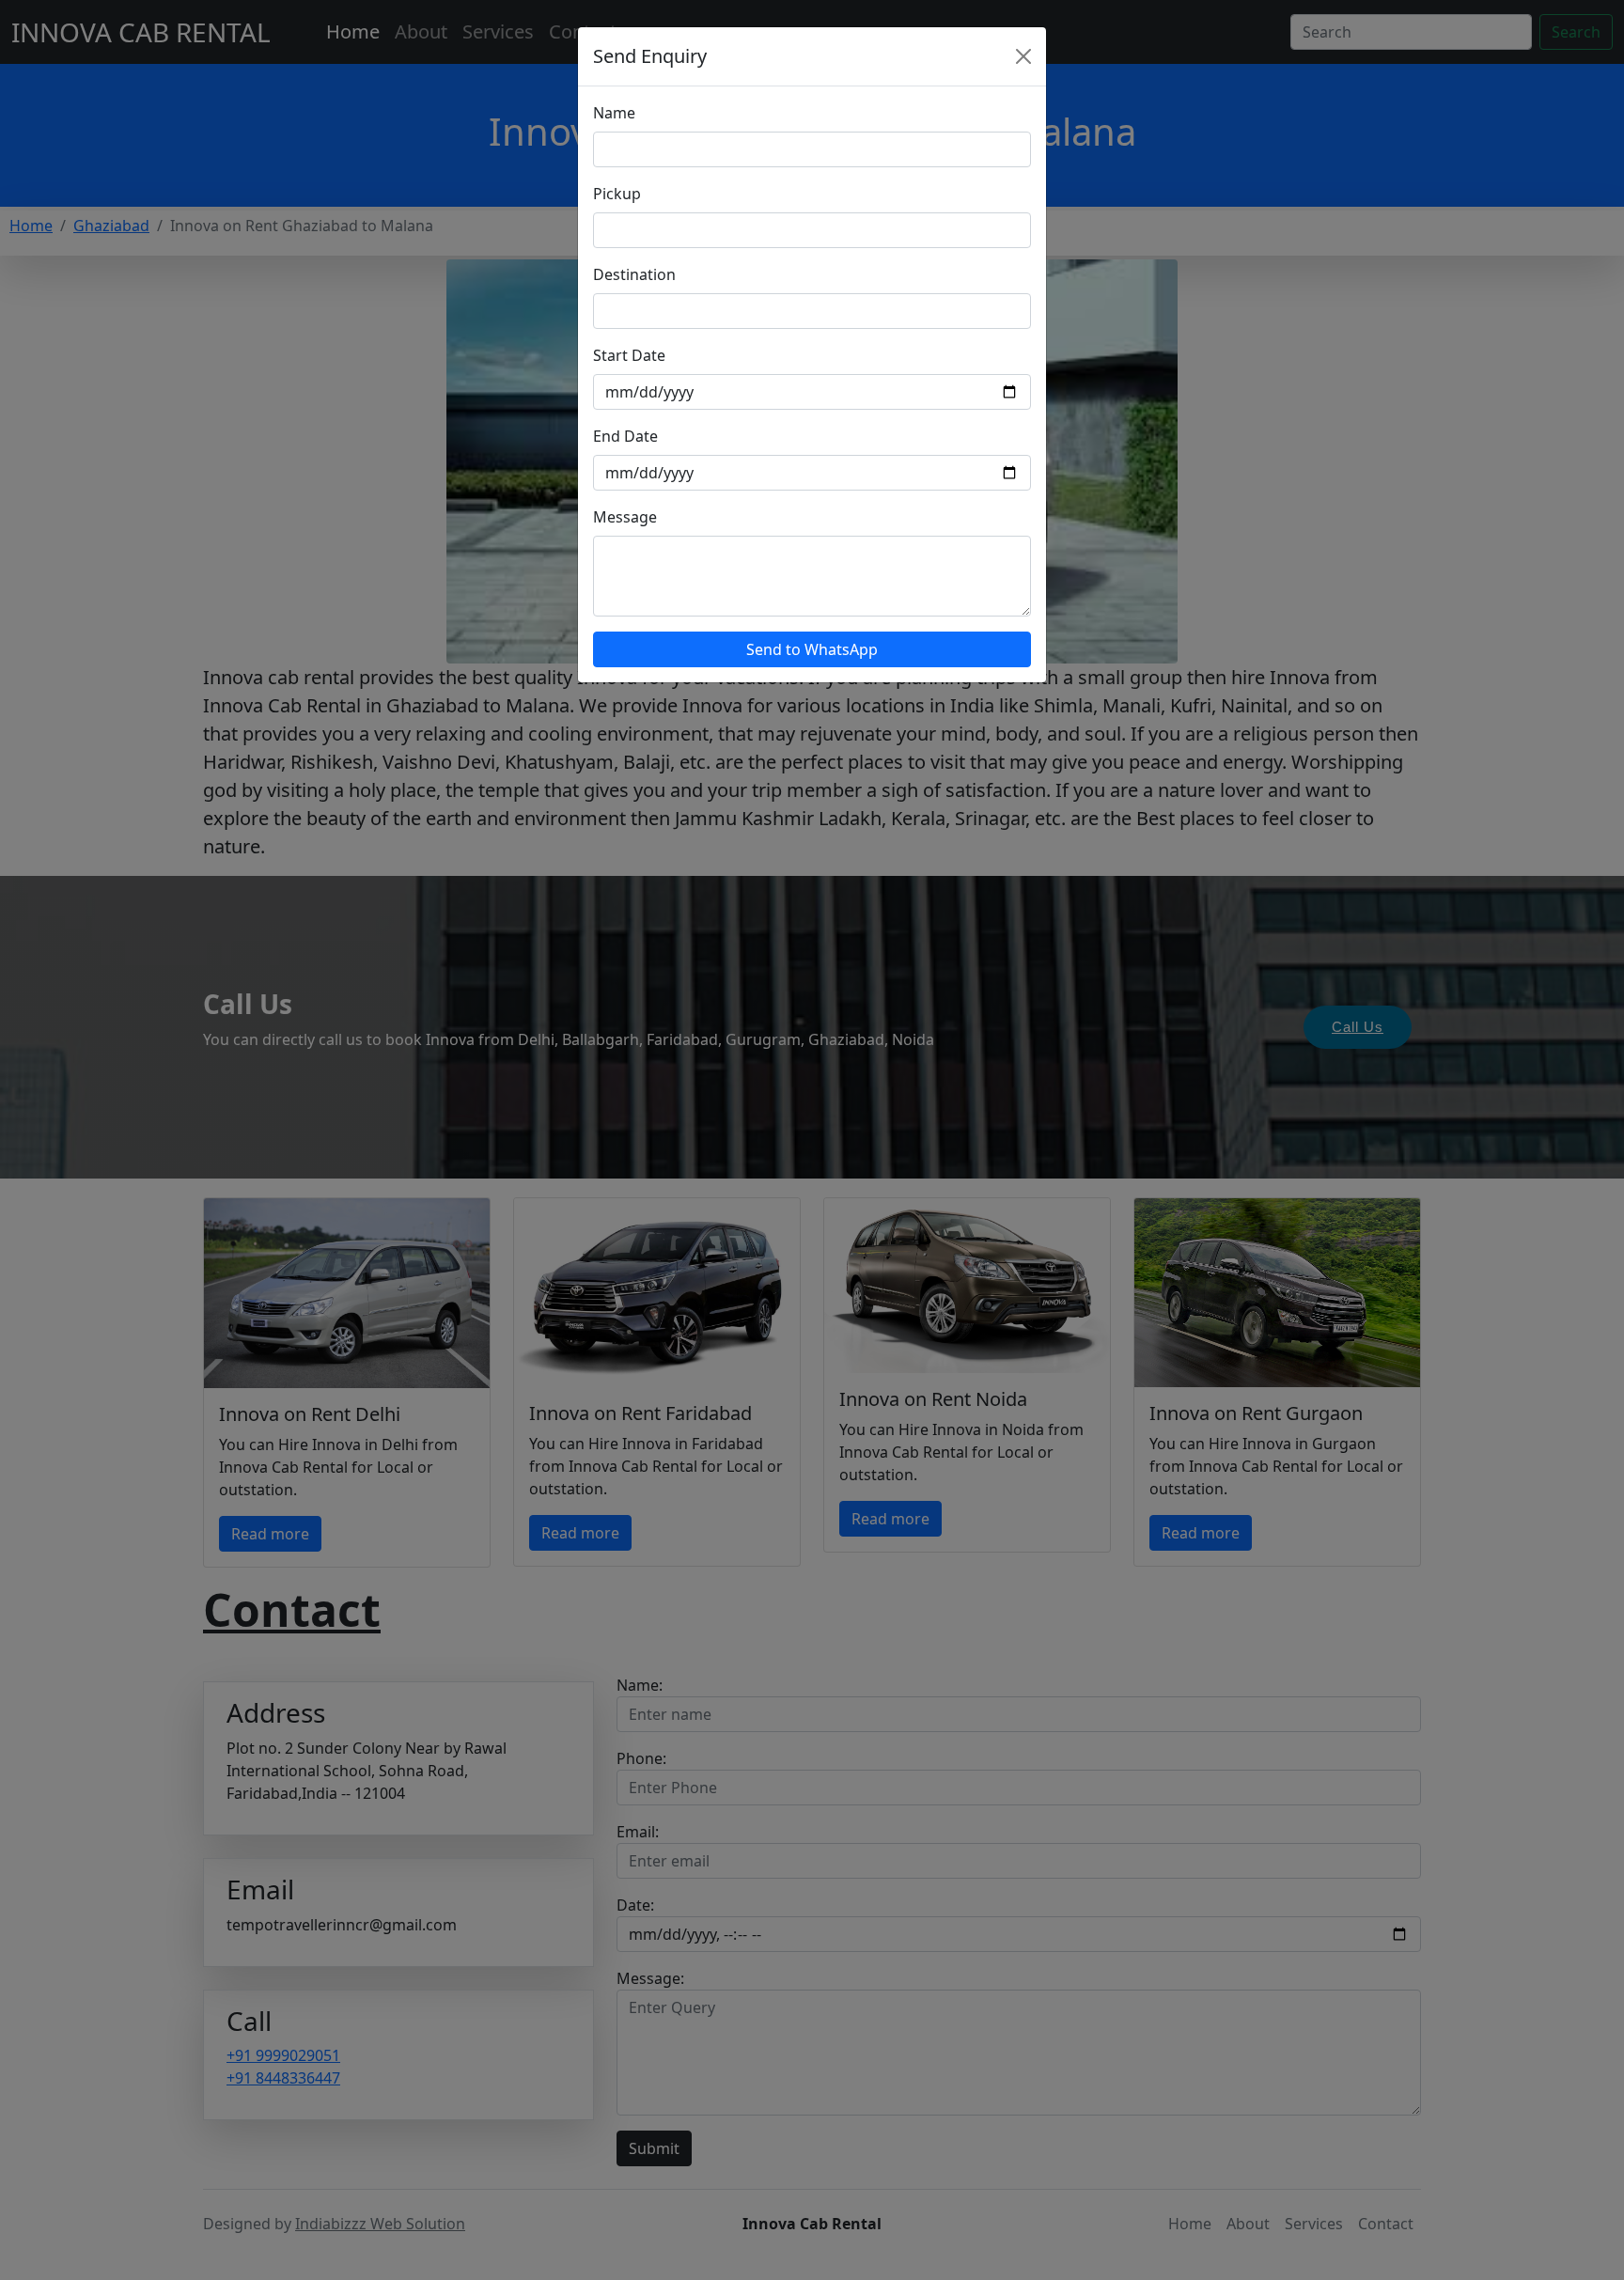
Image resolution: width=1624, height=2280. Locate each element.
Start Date (629, 355)
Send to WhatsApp (812, 649)
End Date (625, 436)
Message (625, 517)
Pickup (617, 194)
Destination (634, 274)
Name (614, 113)
